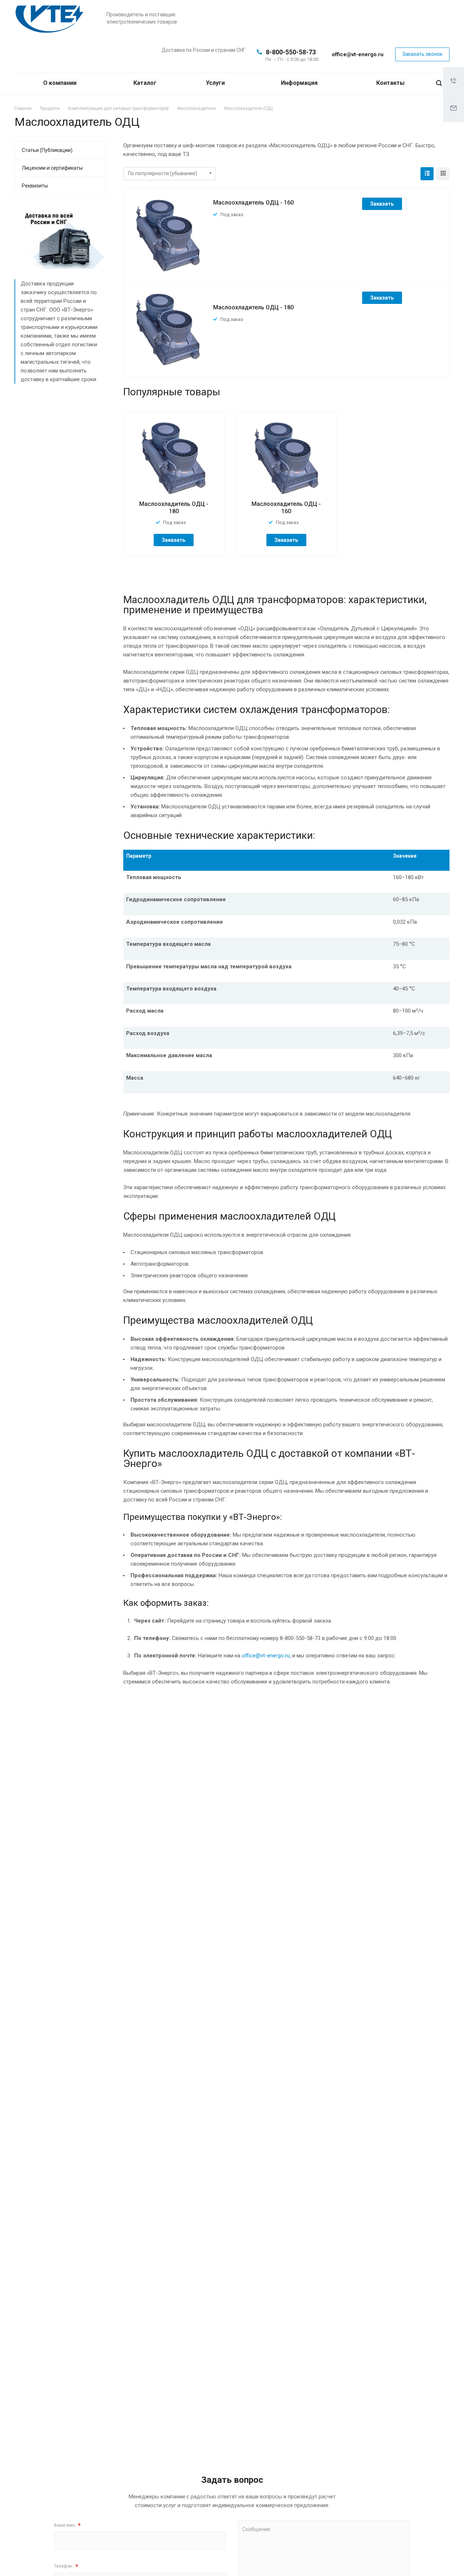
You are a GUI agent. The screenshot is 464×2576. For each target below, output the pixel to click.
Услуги (216, 83)
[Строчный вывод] (427, 174)
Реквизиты (35, 186)
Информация (300, 83)
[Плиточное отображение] (443, 174)
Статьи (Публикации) (47, 150)
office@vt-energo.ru (358, 54)
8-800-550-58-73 (291, 52)
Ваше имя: (67, 2525)
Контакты (390, 83)
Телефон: (66, 2566)
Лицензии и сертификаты (52, 168)
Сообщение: (257, 2529)
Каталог (146, 83)
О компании (61, 83)
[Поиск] (439, 83)
